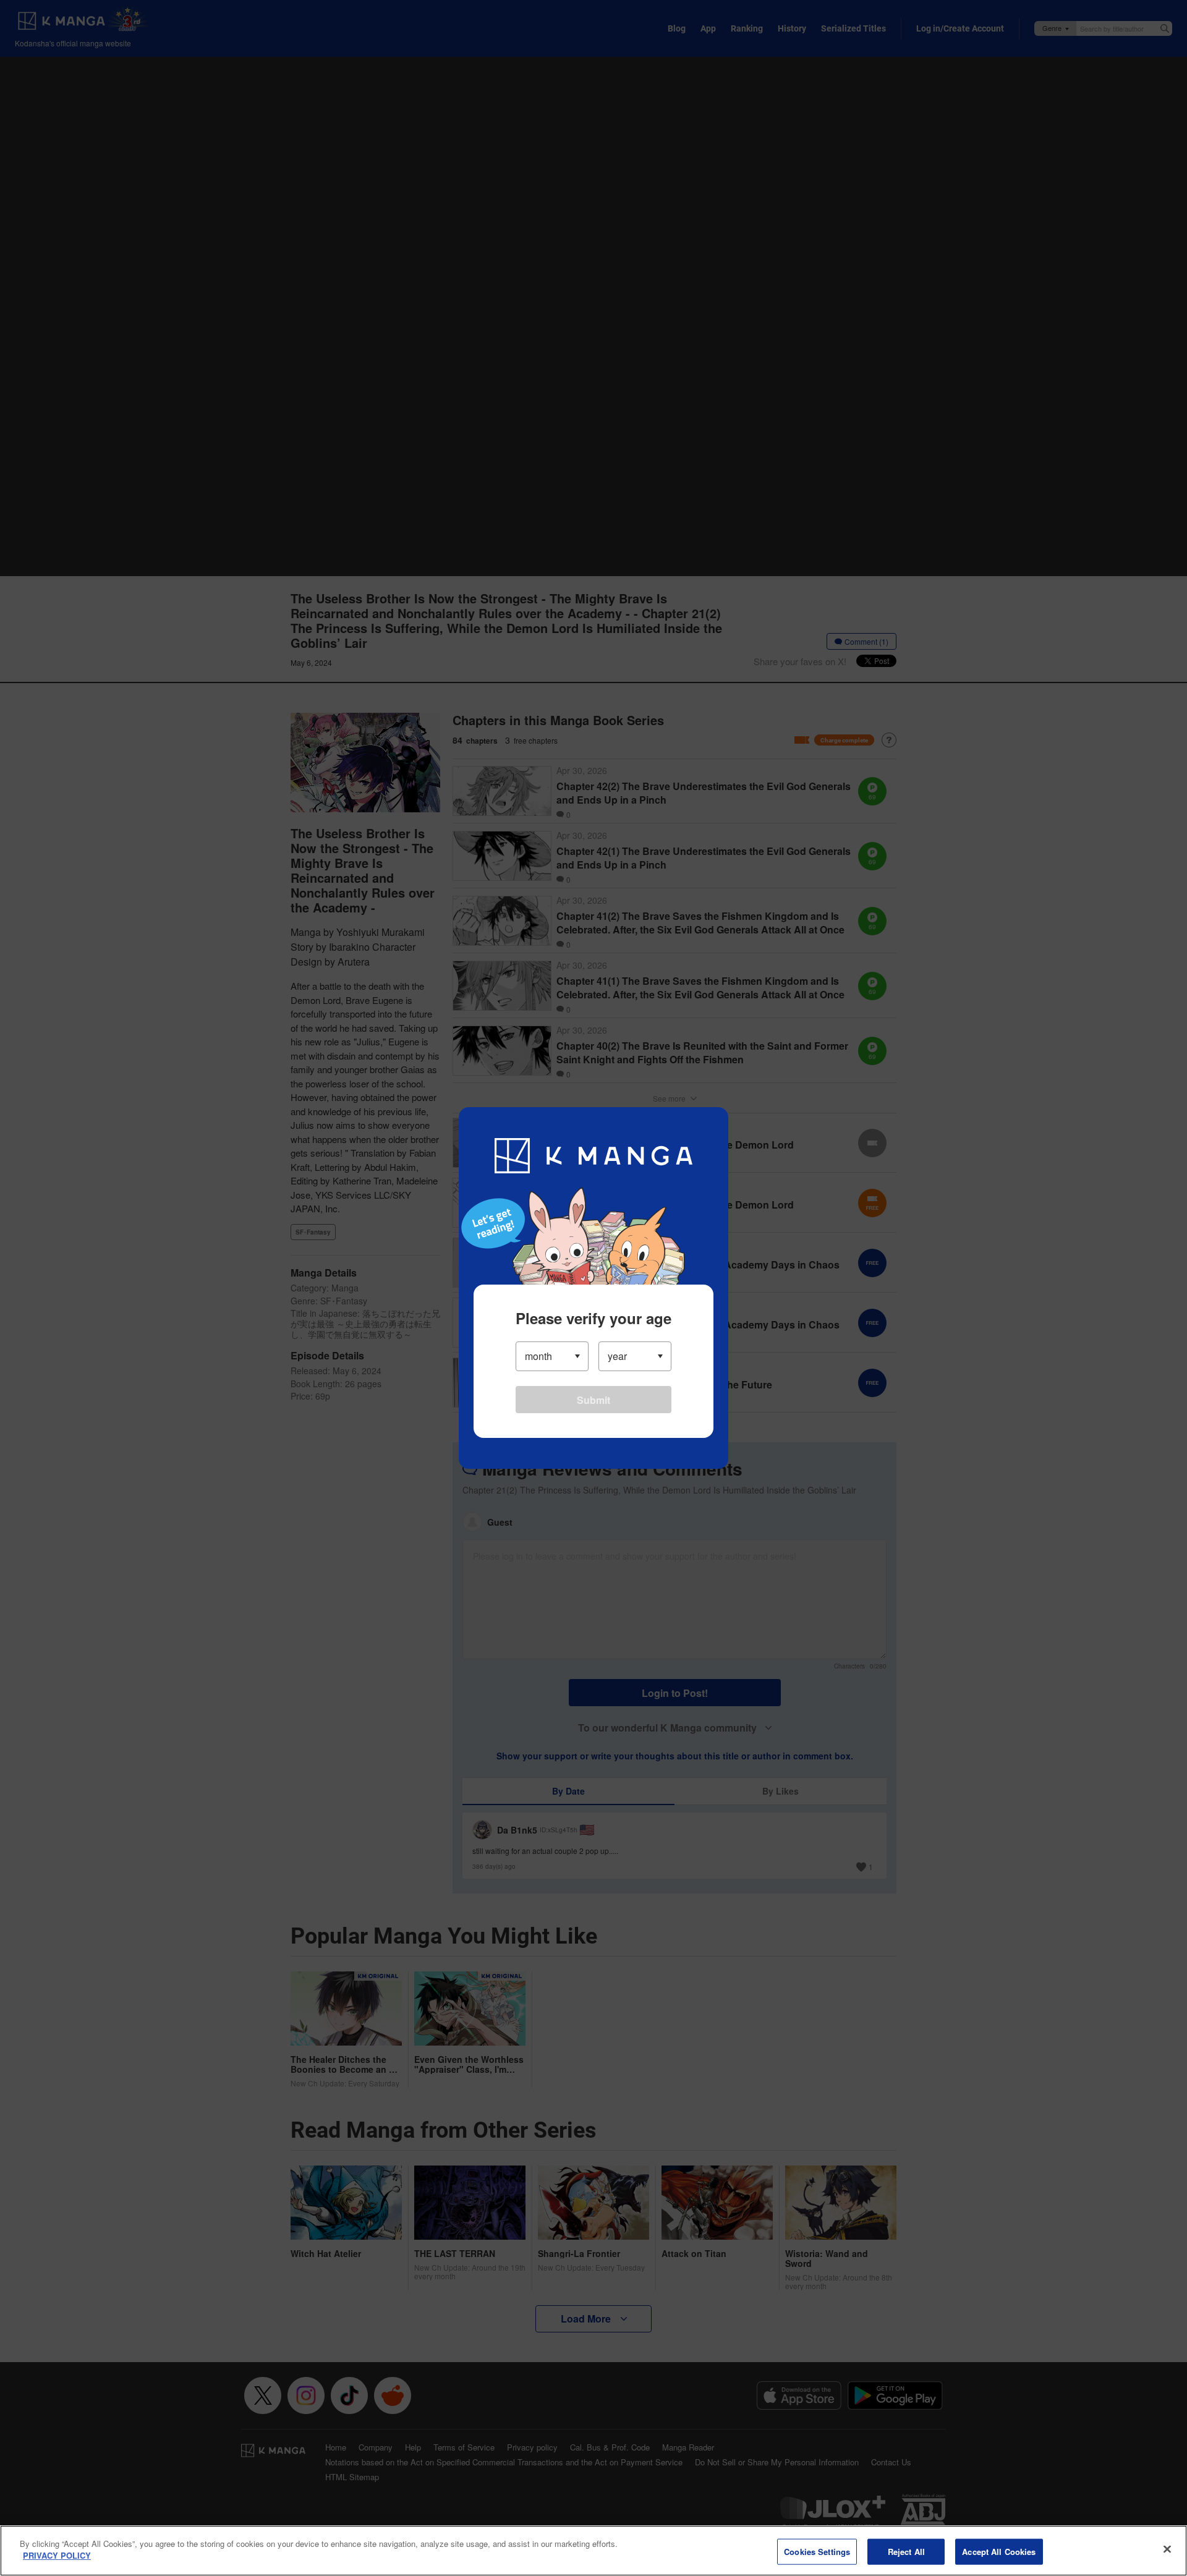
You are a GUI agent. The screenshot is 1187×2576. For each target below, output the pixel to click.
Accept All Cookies (999, 2552)
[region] (593, 2551)
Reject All (906, 2552)
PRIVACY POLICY (57, 2555)
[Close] (1167, 2549)
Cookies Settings (817, 2552)
